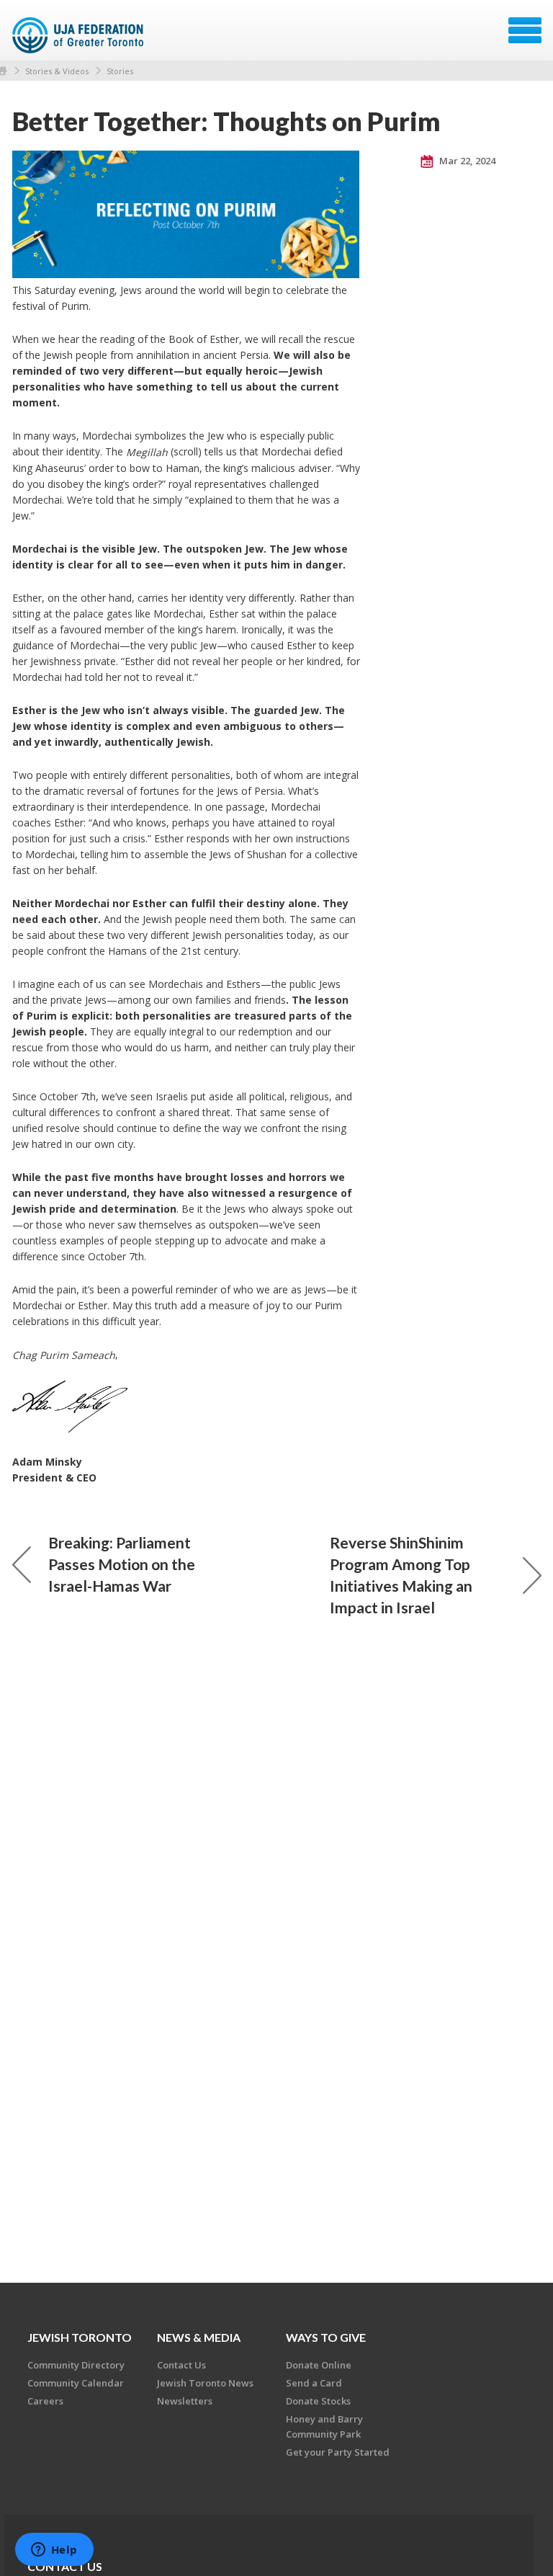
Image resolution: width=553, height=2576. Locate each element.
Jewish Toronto (80, 2337)
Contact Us (181, 2365)
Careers (45, 2401)
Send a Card (314, 2383)
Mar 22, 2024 (466, 161)
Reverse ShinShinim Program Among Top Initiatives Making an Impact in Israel (401, 1575)
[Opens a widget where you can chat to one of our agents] (54, 2551)
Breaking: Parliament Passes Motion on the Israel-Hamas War (122, 1564)
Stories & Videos (57, 71)
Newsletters (185, 2401)
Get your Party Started (338, 2452)
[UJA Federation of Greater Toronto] (80, 35)
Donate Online (319, 2365)
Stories (120, 71)
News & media (199, 2337)
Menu (525, 30)
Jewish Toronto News (205, 2383)
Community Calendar (76, 2383)
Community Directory (76, 2365)
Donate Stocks (318, 2401)
